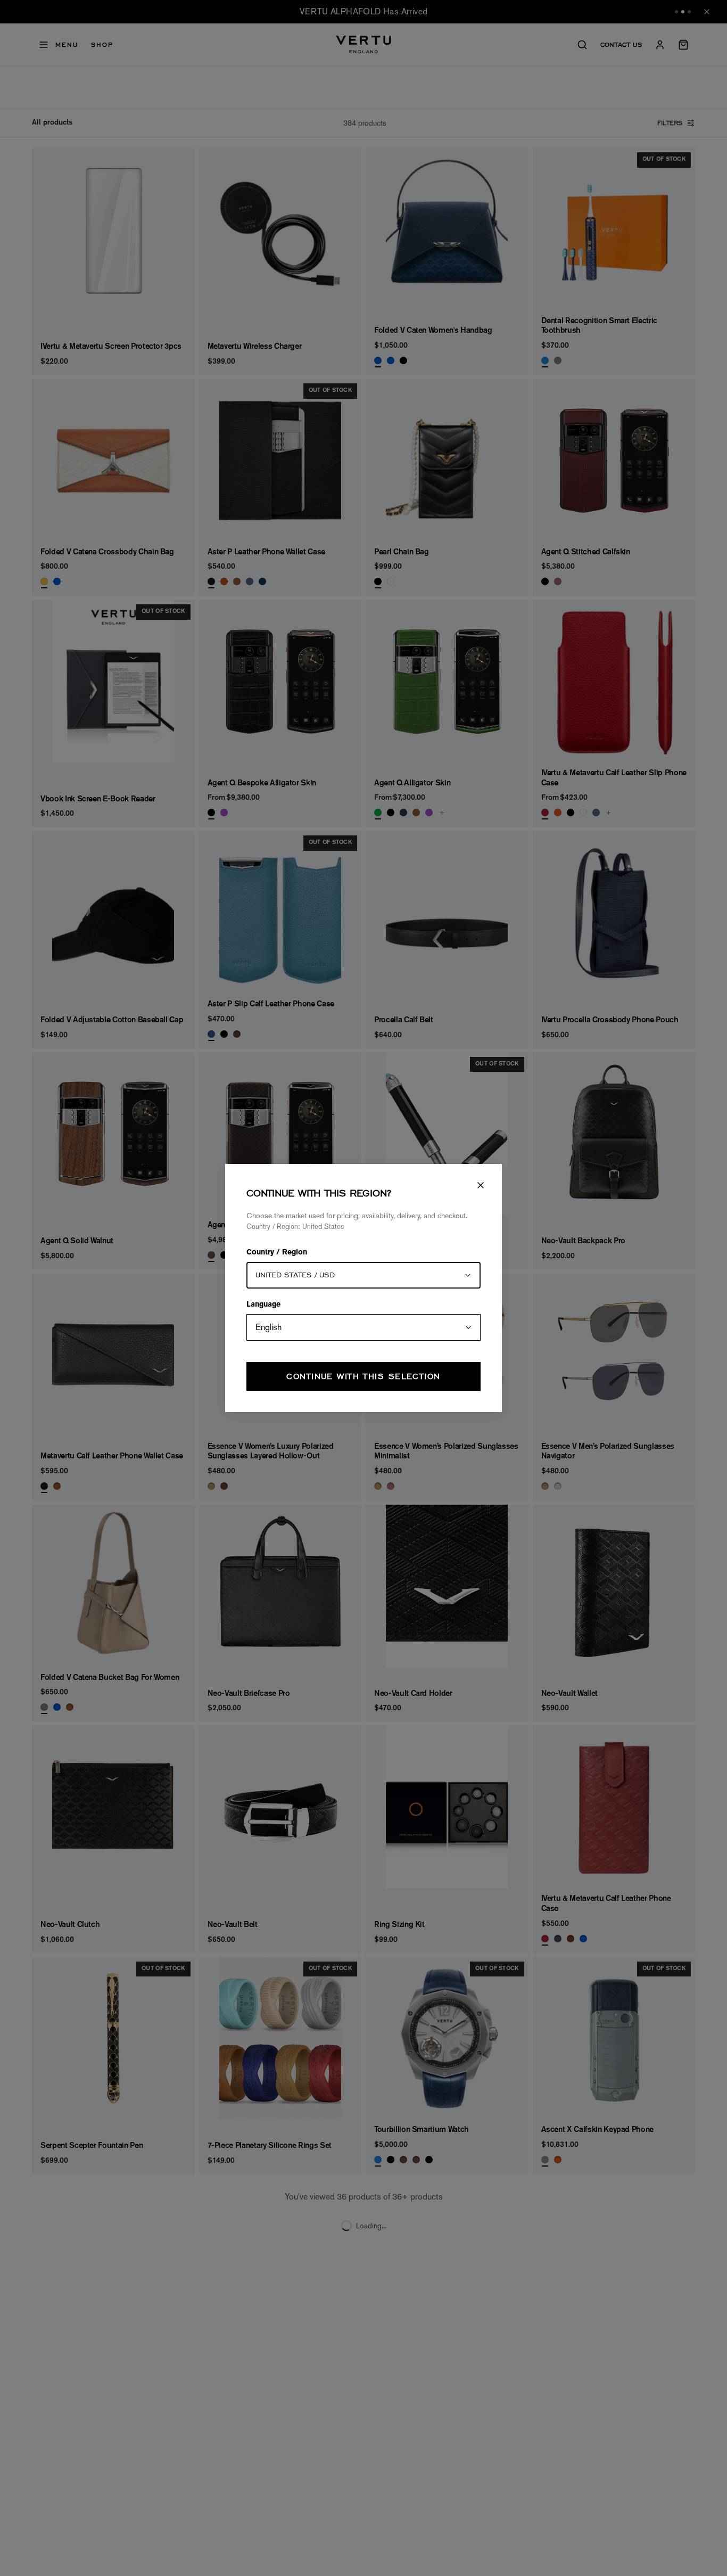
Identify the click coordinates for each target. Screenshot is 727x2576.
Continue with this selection (363, 1376)
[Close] (481, 1185)
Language (263, 1305)
